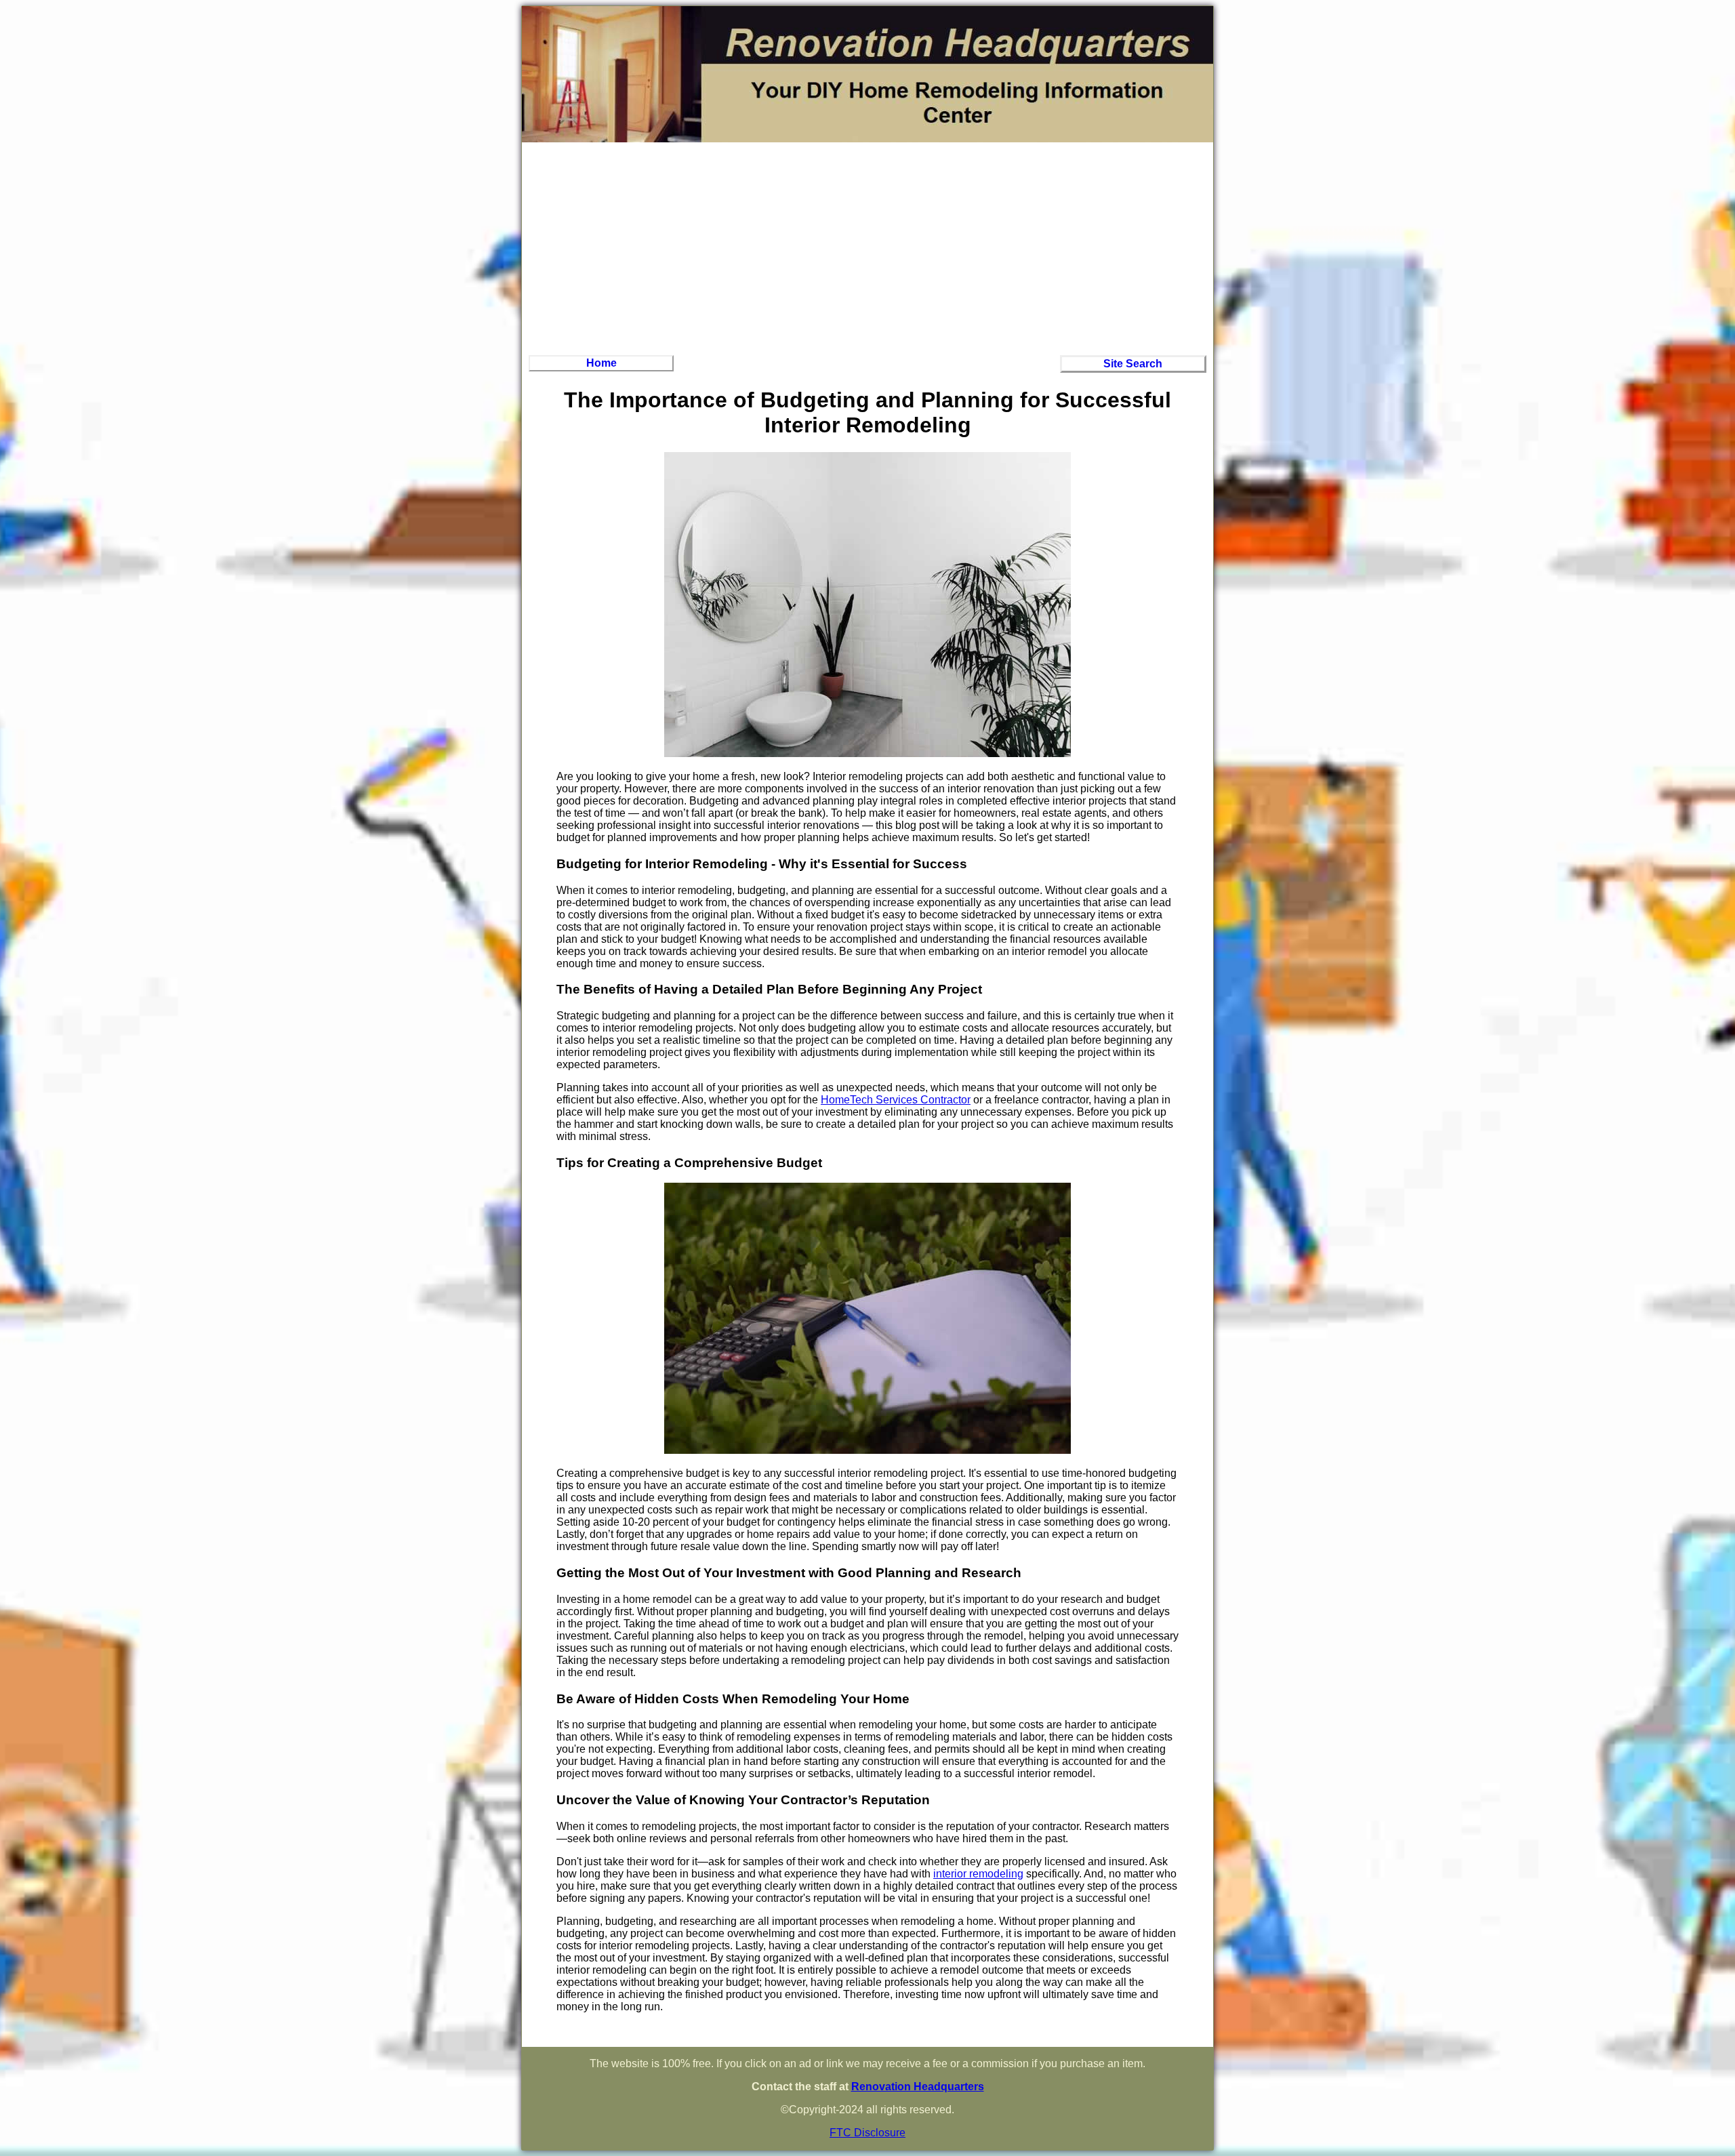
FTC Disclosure (867, 2133)
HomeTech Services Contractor (896, 1100)
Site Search (1133, 364)
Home (601, 363)
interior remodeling (978, 1874)
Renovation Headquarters (918, 2087)
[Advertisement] (867, 247)
